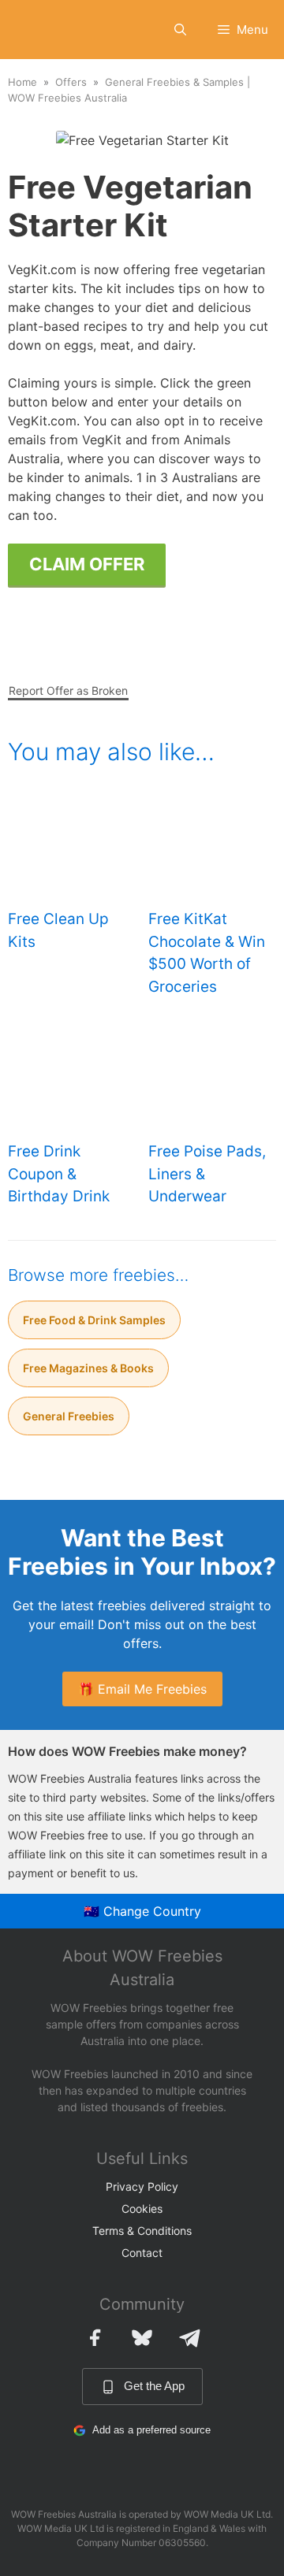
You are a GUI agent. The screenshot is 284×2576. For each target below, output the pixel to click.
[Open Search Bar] (180, 30)
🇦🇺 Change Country (142, 1911)
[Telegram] (189, 2337)
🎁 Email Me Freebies (142, 1689)
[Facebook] (95, 2337)
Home (22, 82)
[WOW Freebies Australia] (37, 30)
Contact (142, 2253)
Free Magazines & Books (88, 1368)
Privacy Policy (142, 2186)
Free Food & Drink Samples (94, 1320)
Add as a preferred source (151, 2430)
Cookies (142, 2209)
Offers (71, 82)
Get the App (154, 2386)
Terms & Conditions (142, 2231)
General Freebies (69, 1416)
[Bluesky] (142, 2337)
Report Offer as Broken (68, 690)
